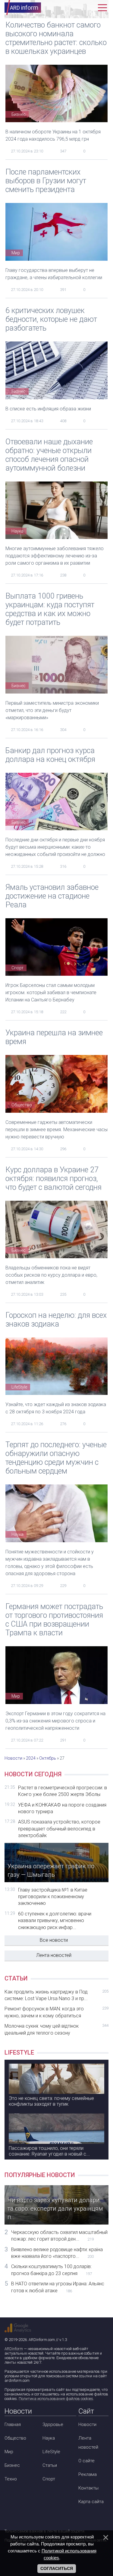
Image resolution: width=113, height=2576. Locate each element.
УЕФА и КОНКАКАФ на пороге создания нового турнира (62, 1808)
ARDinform (14, 2349)
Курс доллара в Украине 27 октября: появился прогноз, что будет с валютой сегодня (53, 1179)
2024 (31, 1758)
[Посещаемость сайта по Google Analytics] (18, 2328)
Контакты (88, 2488)
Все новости (54, 1940)
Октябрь (48, 1758)
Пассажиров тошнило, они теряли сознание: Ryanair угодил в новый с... (49, 2151)
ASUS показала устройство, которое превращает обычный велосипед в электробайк (59, 1829)
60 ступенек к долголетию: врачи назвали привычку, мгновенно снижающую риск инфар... (55, 1921)
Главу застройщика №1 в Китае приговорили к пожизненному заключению (53, 1897)
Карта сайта (91, 2502)
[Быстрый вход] (89, 8)
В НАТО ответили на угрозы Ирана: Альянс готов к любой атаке (58, 2287)
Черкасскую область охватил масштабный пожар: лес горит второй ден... (59, 2236)
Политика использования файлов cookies (56, 2399)
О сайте (86, 2461)
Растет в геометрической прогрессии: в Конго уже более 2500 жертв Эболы (63, 1791)
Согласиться (57, 2568)
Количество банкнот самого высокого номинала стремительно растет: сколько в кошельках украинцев (56, 38)
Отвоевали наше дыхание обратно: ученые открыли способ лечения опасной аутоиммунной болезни (49, 455)
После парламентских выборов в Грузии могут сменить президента (46, 181)
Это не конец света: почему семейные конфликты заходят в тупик (51, 2101)
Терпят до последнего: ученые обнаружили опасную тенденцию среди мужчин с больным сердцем (56, 1458)
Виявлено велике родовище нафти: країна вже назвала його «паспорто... (57, 2253)
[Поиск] (76, 8)
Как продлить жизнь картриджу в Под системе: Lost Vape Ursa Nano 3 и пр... (56, 1995)
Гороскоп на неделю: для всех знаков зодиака (56, 1320)
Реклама (88, 2474)
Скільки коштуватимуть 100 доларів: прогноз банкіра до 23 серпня (52, 2270)
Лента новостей (54, 1955)
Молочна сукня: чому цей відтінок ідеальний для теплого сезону (56, 2029)
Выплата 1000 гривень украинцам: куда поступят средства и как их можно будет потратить (50, 609)
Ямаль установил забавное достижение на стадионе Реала (52, 896)
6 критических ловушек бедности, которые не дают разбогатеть (51, 319)
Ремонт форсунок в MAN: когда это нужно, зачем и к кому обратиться (56, 2012)
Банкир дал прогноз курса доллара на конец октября (50, 755)
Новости (13, 1758)
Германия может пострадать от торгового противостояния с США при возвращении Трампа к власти (54, 1620)
